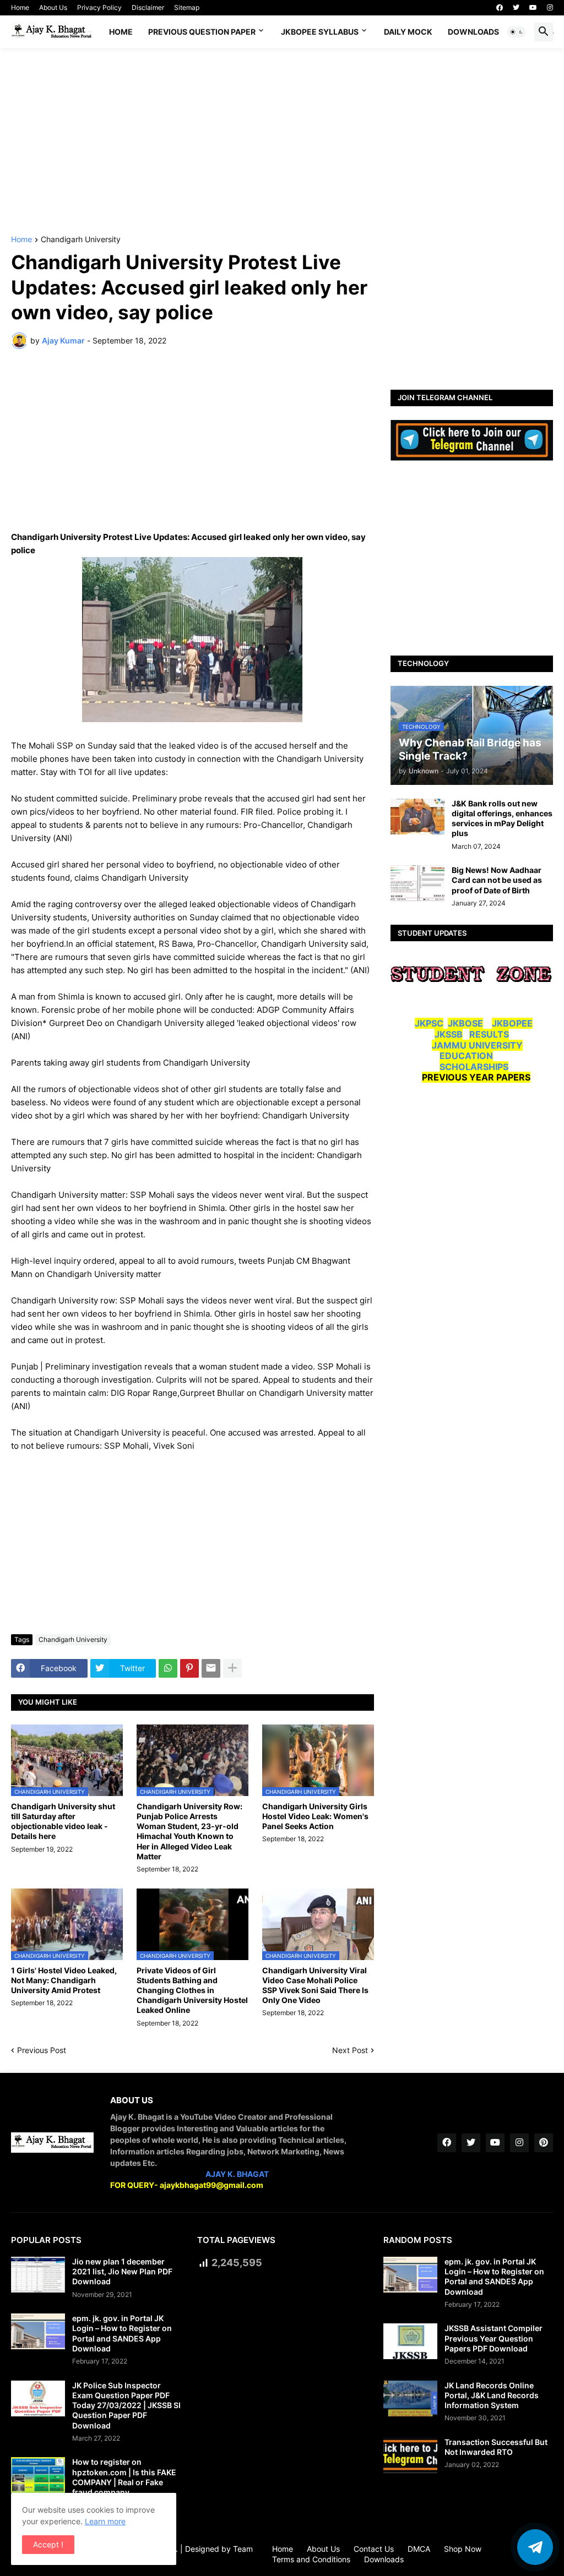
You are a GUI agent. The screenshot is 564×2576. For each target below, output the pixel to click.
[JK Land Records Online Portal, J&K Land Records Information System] (410, 2398)
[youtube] (533, 8)
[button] (517, 32)
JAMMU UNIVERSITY (477, 1045)
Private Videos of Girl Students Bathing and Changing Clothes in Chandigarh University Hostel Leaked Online (192, 1990)
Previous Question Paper (202, 32)
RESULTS (489, 1034)
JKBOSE (465, 1023)
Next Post (350, 2050)
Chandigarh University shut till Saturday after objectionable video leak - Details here (63, 1821)
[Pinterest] (189, 1668)
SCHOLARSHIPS (474, 1067)
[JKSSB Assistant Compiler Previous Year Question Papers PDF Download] (410, 2341)
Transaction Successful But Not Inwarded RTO (496, 2447)
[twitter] (516, 8)
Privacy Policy (99, 7)
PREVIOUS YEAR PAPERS (476, 1077)
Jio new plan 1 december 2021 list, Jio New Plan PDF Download (122, 2271)
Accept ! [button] (48, 2544)
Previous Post (42, 2050)
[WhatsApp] (168, 1668)
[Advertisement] (282, 142)
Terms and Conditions (311, 2559)
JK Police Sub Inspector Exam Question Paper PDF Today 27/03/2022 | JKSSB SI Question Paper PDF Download (126, 2405)
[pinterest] (544, 2143)
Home (20, 7)
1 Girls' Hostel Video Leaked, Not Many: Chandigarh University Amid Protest (64, 1980)
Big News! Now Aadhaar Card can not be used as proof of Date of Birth (497, 880)
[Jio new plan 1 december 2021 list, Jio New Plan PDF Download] (38, 2275)
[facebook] (500, 8)
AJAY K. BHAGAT (237, 2174)
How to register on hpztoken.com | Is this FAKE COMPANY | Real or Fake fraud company (124, 2477)
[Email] (211, 1668)
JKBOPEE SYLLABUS (320, 32)
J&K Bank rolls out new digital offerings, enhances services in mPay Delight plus (502, 818)
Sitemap (187, 7)
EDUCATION (466, 1056)
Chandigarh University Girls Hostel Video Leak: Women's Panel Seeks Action (315, 1816)
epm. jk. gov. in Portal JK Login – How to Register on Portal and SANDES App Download (122, 2333)
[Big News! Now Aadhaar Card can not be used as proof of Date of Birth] (417, 883)
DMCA (419, 2549)
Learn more (105, 2521)
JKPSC (429, 1023)
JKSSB (449, 1034)
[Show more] (232, 1668)
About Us (53, 7)
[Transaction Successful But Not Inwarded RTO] (410, 2455)
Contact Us (374, 2549)
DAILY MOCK (408, 32)
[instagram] (550, 8)
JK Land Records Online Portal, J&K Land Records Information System (492, 2395)
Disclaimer (148, 7)
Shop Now (463, 2549)
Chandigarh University (81, 240)
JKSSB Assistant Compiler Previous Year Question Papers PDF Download (493, 2338)
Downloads (473, 32)
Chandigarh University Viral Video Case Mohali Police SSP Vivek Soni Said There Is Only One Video (315, 1985)
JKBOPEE (512, 1023)
